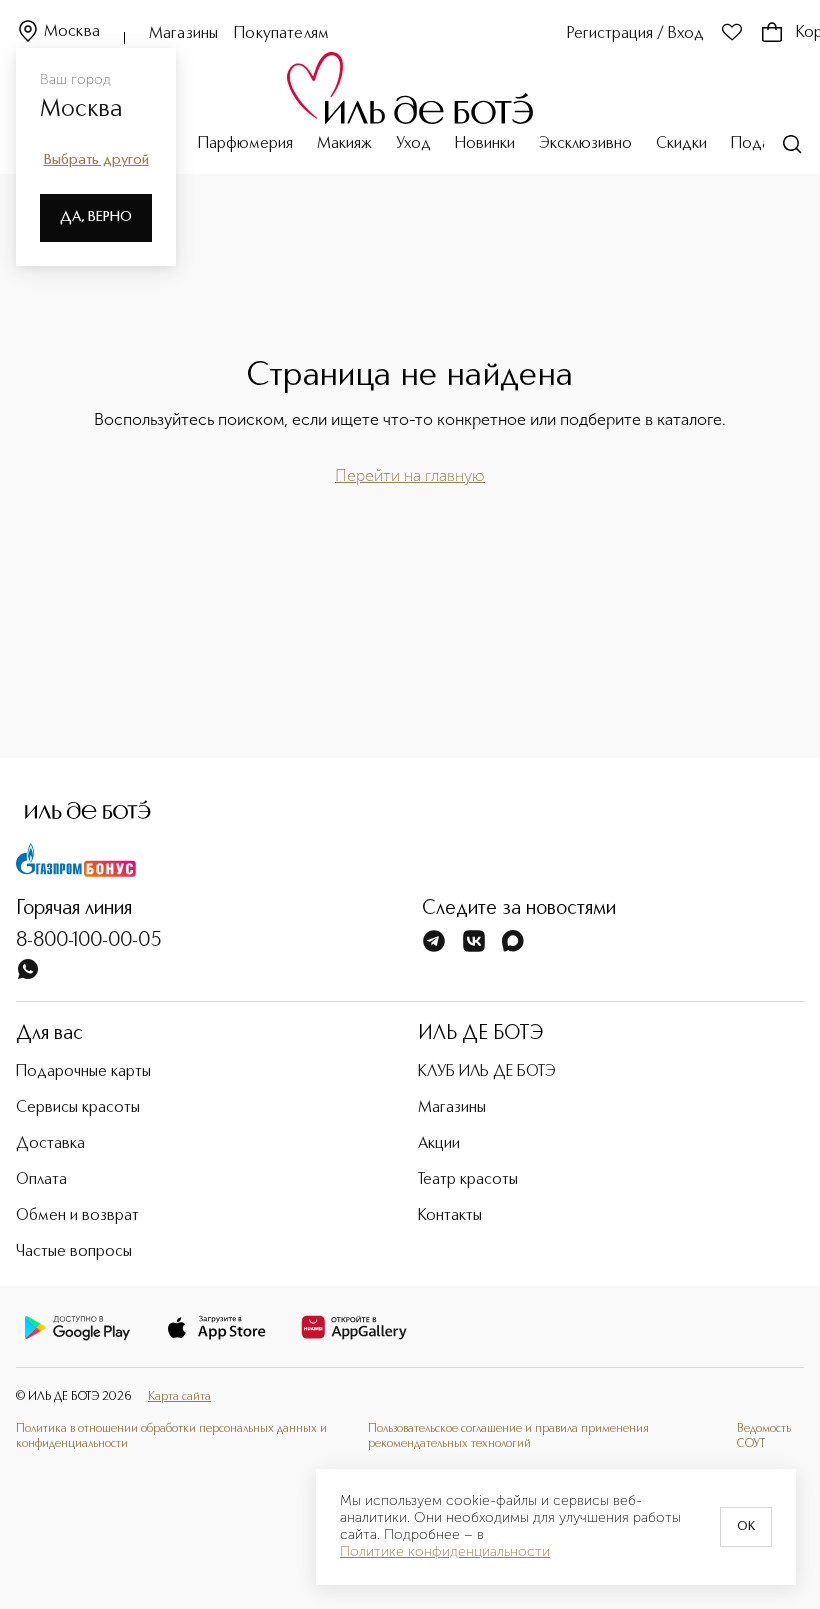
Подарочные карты (83, 1072)
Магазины (183, 34)
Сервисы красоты (78, 1108)
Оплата (41, 1180)
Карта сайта (179, 1397)
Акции (439, 1144)
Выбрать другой (96, 160)
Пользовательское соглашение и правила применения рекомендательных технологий (508, 1437)
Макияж (344, 144)
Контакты (450, 1216)
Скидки (681, 144)
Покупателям (281, 34)
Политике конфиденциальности (445, 1552)
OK (746, 1527)
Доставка (50, 1144)
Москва (72, 32)
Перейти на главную (410, 475)
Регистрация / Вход (635, 34)
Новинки (485, 144)
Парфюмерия (245, 144)
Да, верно (96, 217)
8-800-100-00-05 (89, 941)
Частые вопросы (74, 1252)
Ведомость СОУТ (764, 1437)
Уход (413, 144)
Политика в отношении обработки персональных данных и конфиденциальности (171, 1437)
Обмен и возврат (77, 1216)
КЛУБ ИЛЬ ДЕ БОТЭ (487, 1072)
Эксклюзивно (585, 144)
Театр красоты (468, 1180)
